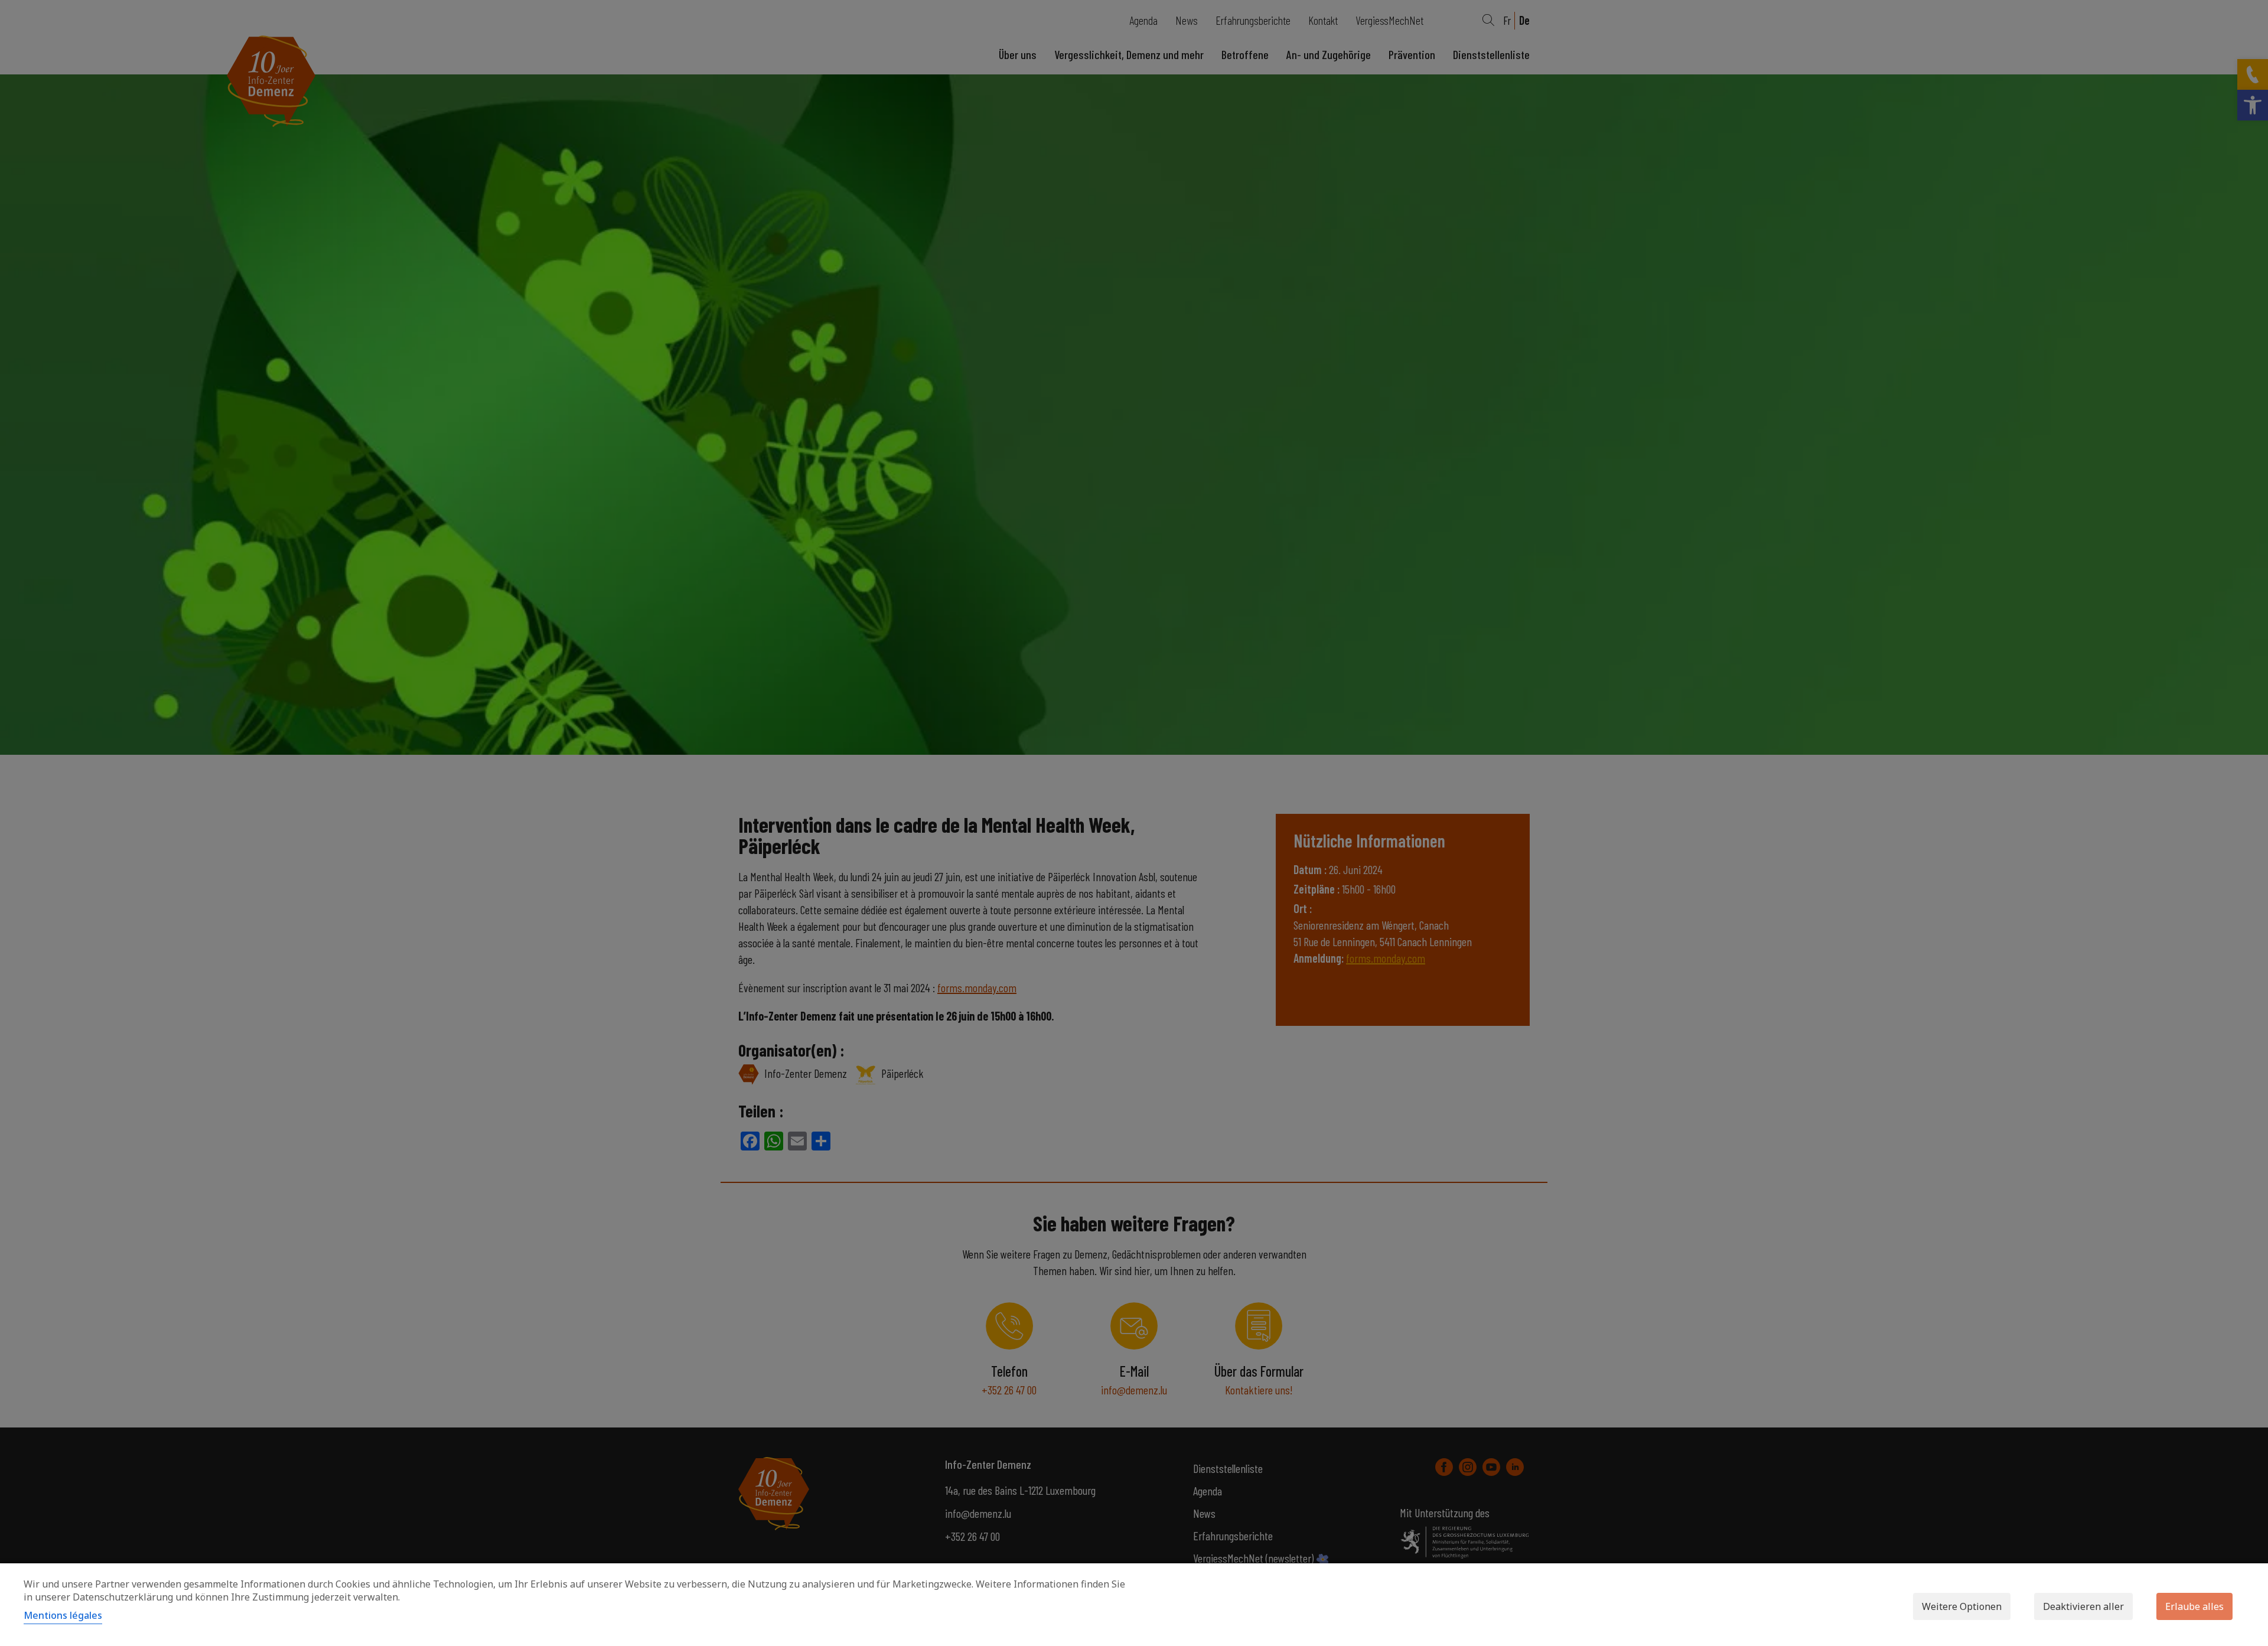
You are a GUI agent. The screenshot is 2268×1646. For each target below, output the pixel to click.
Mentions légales (63, 1615)
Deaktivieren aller (2083, 1606)
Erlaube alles (2194, 1606)
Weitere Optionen (1962, 1606)
